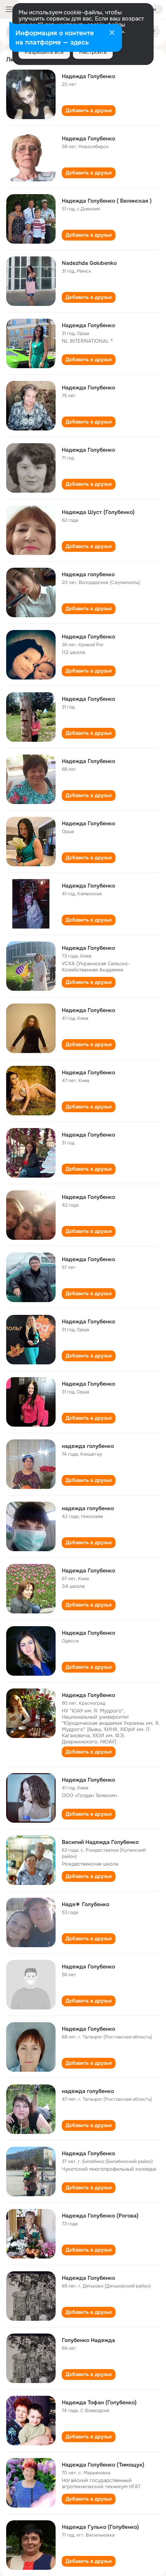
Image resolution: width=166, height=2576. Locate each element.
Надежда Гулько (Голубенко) (100, 2527)
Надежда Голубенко (88, 76)
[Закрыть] (112, 33)
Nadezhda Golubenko (89, 263)
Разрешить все (44, 52)
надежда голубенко (88, 1446)
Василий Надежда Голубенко (100, 1842)
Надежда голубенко (88, 574)
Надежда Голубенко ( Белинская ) (107, 201)
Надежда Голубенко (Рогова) (100, 2216)
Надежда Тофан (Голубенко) (99, 2402)
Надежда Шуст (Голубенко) (98, 512)
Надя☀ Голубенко (86, 1904)
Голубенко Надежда (88, 2340)
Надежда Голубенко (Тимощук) (103, 2465)
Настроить (93, 52)
